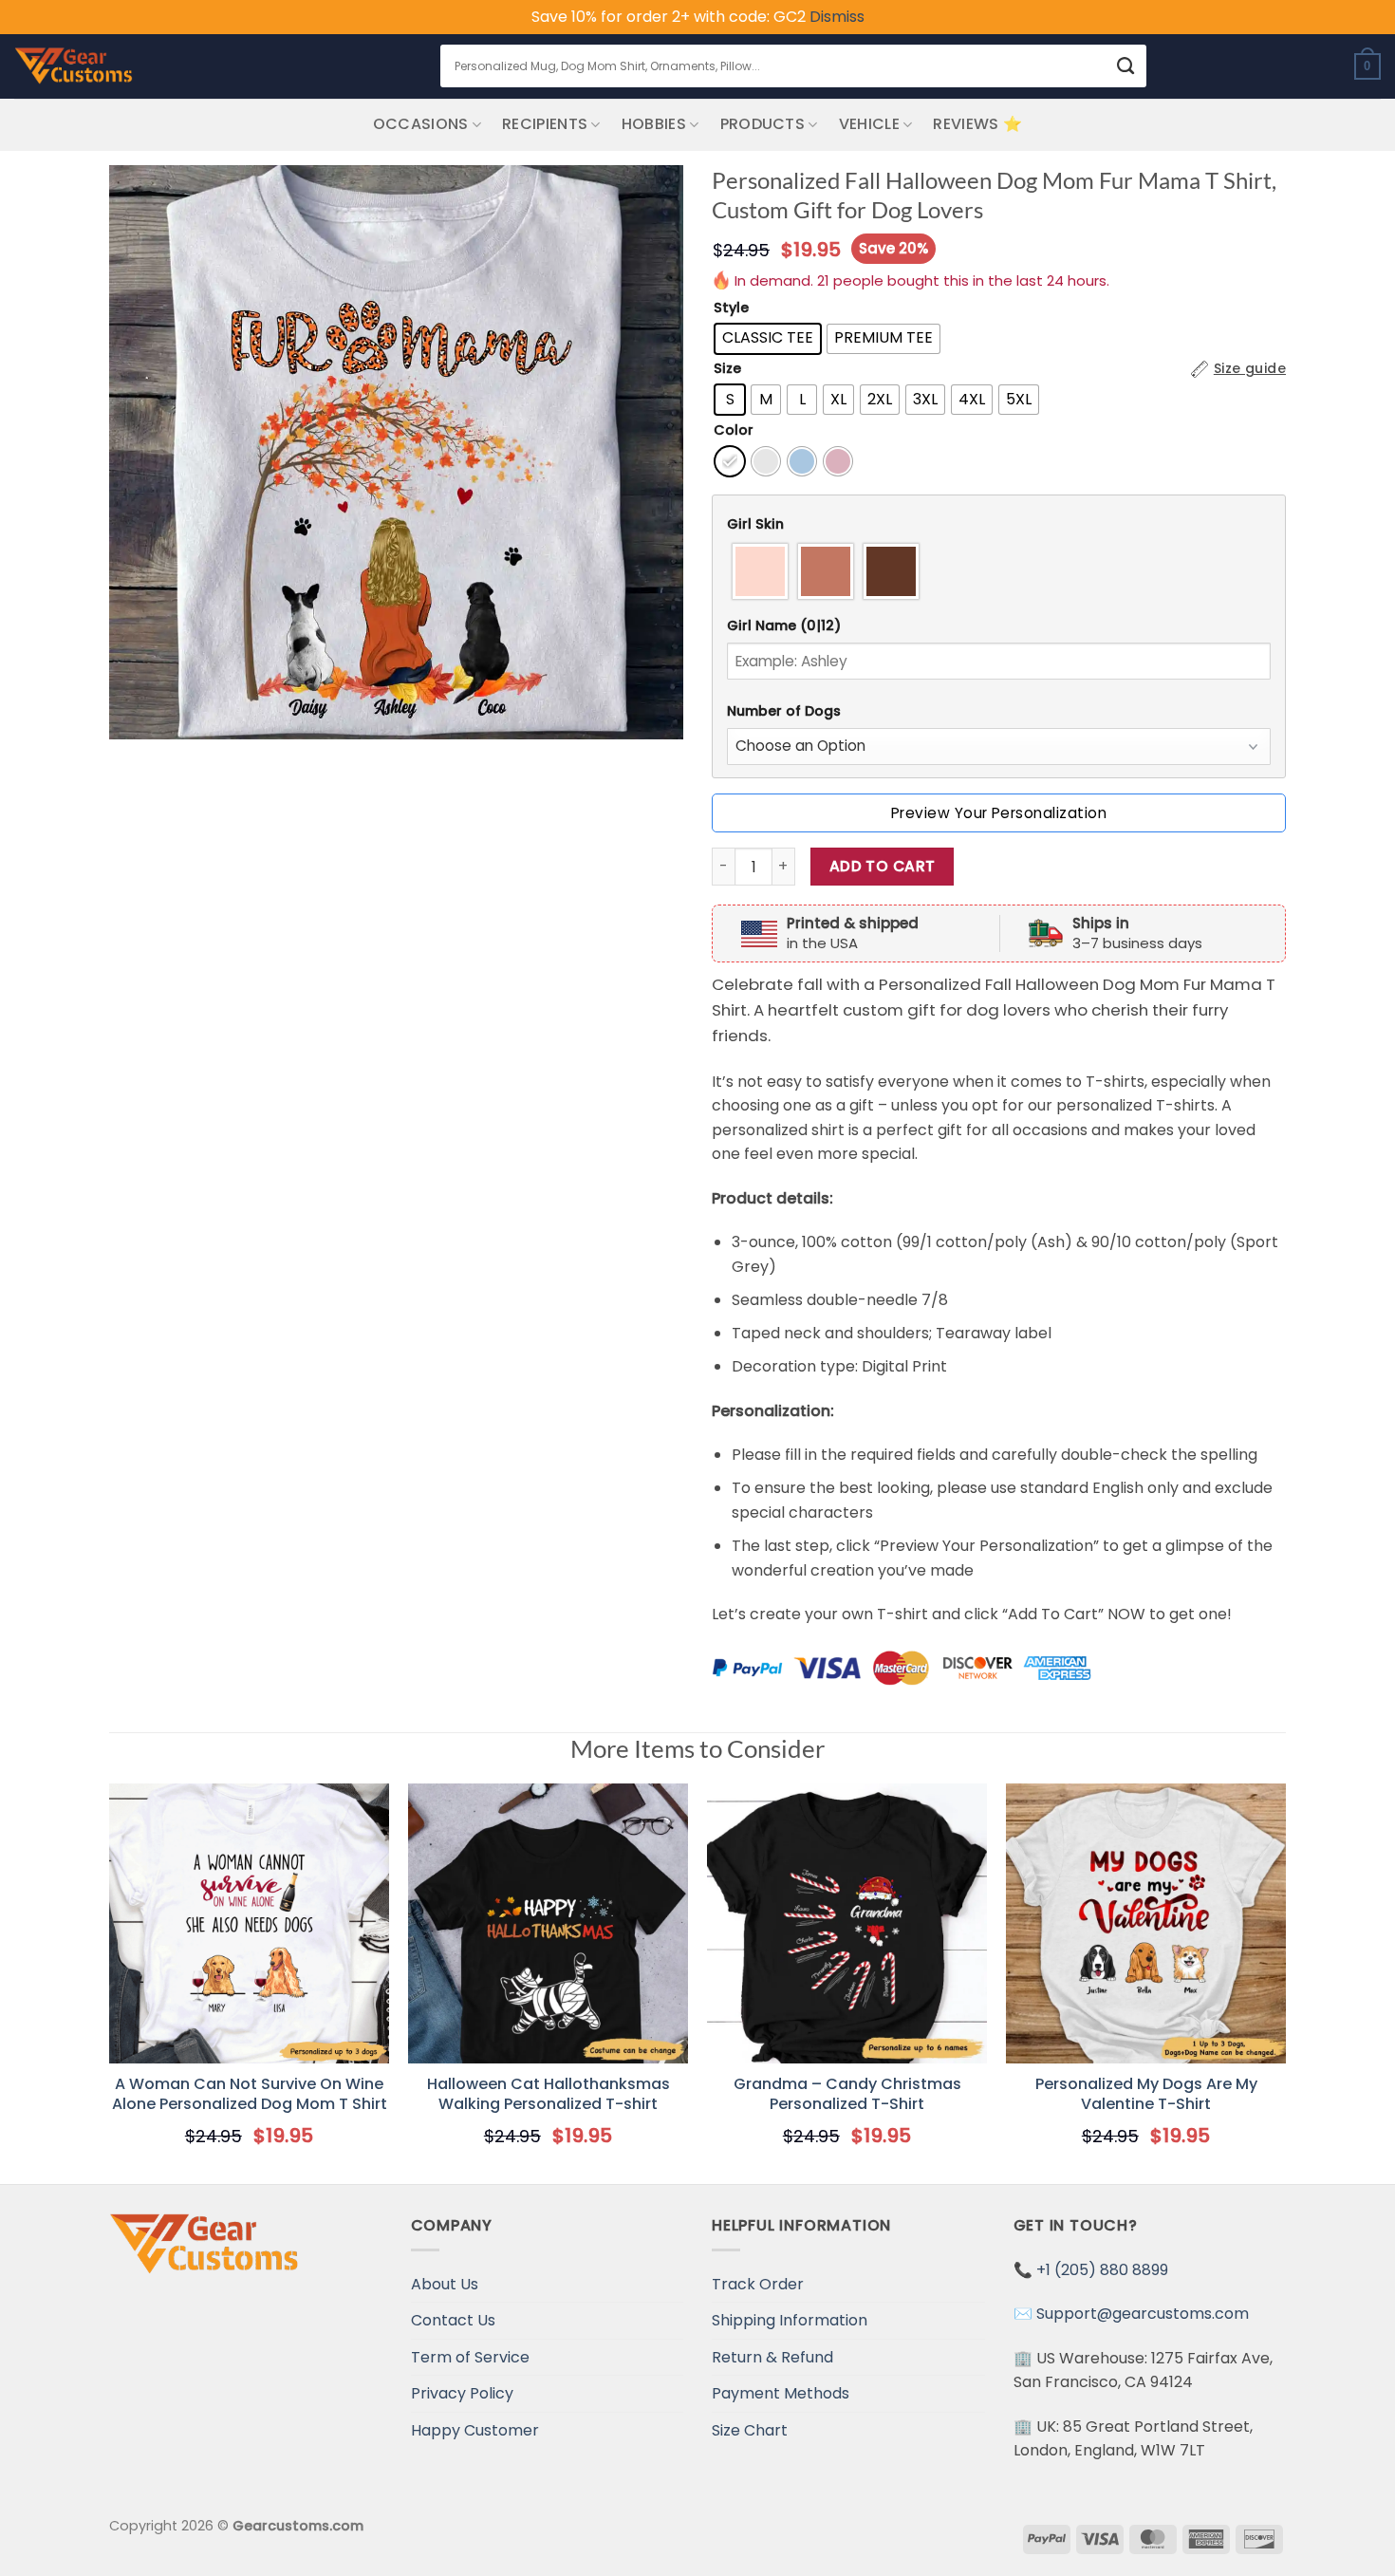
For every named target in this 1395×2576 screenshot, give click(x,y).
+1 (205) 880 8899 (1102, 2270)
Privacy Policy (462, 2393)
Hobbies (654, 124)
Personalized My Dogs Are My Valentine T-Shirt (1146, 2095)
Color (734, 430)
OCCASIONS (421, 124)
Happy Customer (475, 2430)
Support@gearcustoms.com (1143, 2314)
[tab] (999, 524)
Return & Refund (772, 2357)
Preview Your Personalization (999, 813)
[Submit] (1125, 66)
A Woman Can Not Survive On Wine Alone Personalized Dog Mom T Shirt (250, 2095)
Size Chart (750, 2430)
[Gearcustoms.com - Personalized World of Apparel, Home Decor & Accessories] (74, 66)
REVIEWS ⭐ (977, 124)
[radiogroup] (999, 571)
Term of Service (470, 2357)
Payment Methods (781, 2393)
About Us (445, 2284)
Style (731, 308)
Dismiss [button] (837, 17)
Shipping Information (790, 2320)
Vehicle (869, 124)
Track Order (758, 2284)
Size (727, 369)
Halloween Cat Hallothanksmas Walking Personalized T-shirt (549, 2095)
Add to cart (883, 866)
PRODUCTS (763, 124)
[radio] (768, 339)
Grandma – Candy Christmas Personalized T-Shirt (847, 2095)
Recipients (545, 124)
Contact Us (453, 2320)
